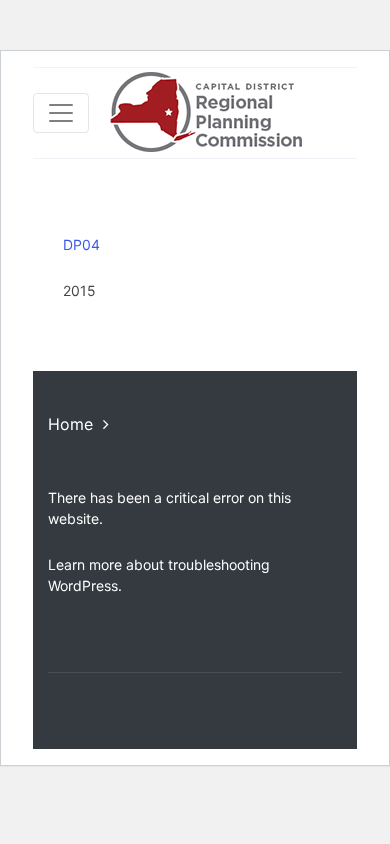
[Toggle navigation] (61, 113)
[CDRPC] (205, 113)
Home (70, 424)
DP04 (81, 244)
